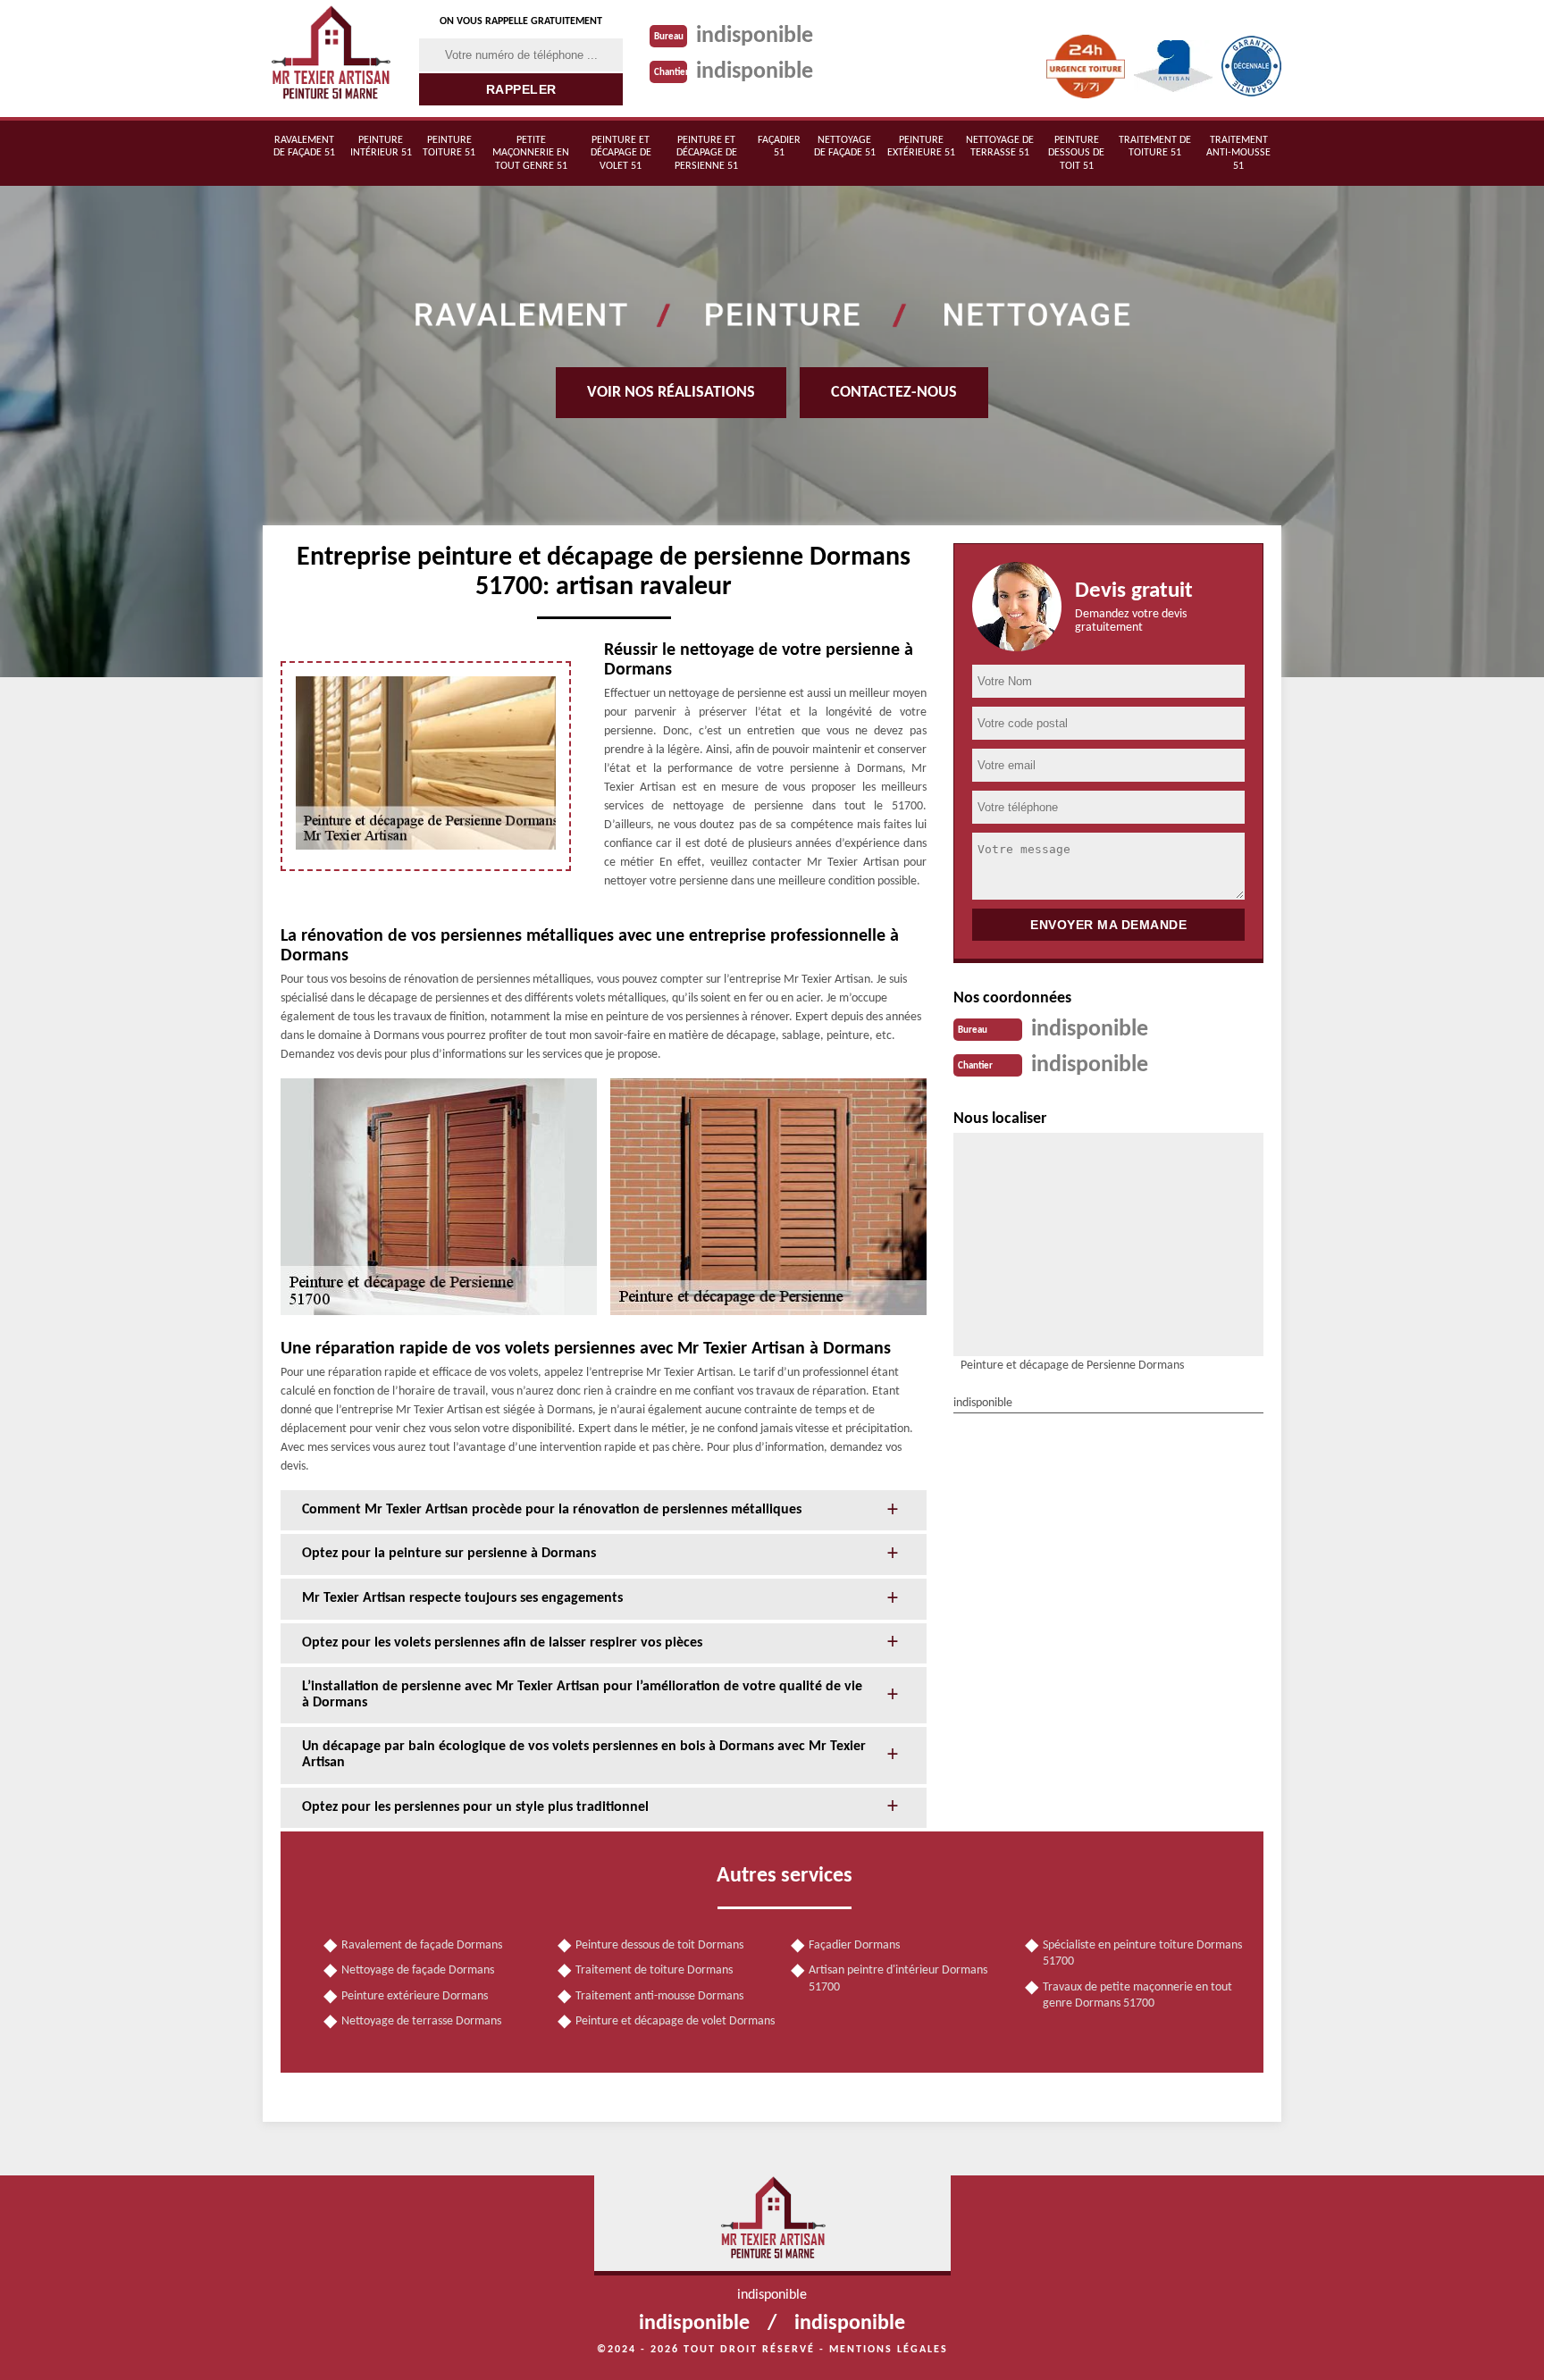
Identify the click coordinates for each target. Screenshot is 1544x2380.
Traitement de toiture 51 (1155, 147)
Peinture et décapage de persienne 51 (706, 153)
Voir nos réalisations (671, 393)
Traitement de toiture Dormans (654, 1970)
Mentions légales (889, 2350)
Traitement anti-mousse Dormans (659, 1996)
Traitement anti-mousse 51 (1238, 153)
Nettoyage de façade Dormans (418, 1970)
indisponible (755, 36)
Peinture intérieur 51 (381, 147)
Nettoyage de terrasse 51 (1000, 147)
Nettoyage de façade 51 (845, 147)
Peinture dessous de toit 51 (1076, 153)
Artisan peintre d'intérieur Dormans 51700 (898, 1978)
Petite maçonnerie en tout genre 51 (531, 153)
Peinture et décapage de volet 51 (621, 153)
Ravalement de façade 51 (304, 147)
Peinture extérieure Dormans (415, 1996)
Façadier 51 (779, 147)
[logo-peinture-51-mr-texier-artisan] (330, 59)
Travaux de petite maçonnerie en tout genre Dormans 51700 (1137, 1995)
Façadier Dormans (854, 1945)
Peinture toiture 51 (449, 147)
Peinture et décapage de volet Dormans (675, 2021)
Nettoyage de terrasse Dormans (421, 2021)
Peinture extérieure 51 (921, 147)
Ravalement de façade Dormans (422, 1945)
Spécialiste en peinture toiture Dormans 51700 (1142, 1953)
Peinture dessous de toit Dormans (659, 1945)
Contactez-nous (894, 393)
